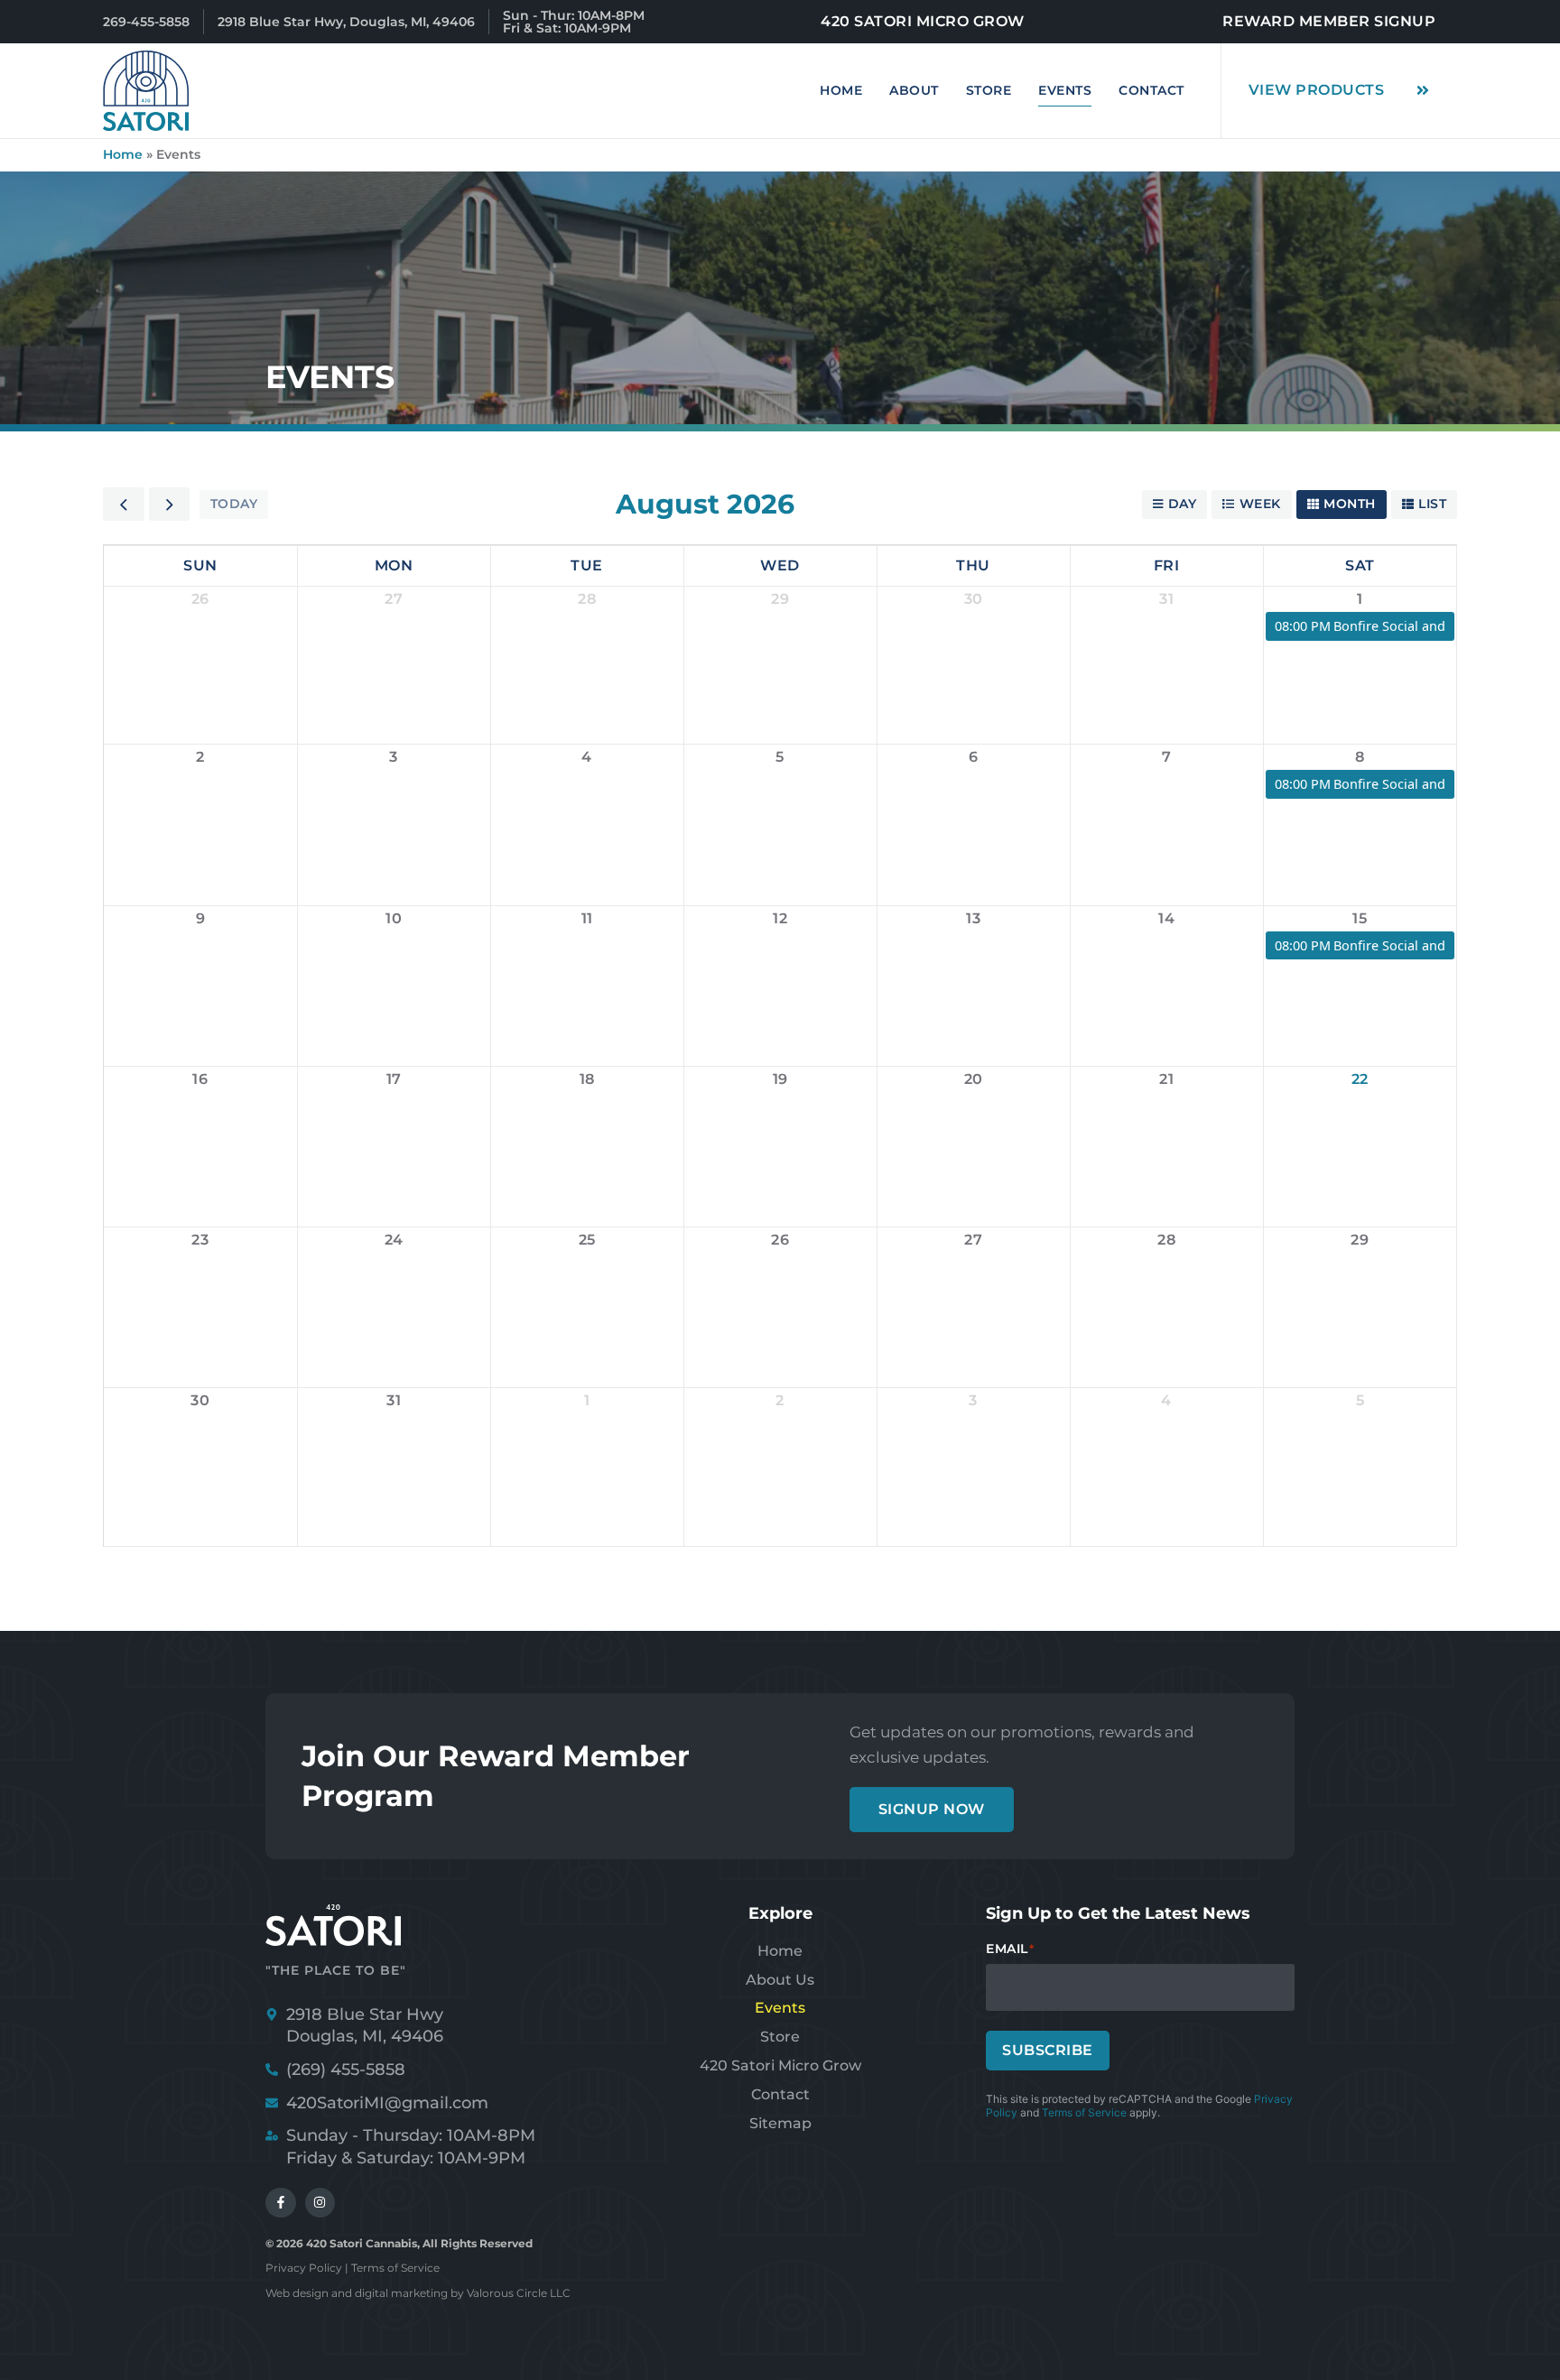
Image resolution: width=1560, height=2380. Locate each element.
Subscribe (1048, 2050)
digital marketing (401, 2293)
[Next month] (170, 505)
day (1183, 504)
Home (841, 90)
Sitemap (780, 2123)
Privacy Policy (304, 2268)
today (234, 504)
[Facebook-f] (281, 2203)
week (1260, 504)
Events (1065, 90)
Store (989, 90)
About (914, 90)
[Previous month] (124, 505)
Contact (1151, 90)
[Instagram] (320, 2203)
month (1350, 504)
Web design (297, 2293)
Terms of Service (1084, 2112)
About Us (780, 1980)
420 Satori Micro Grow (780, 2065)
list (1432, 504)
